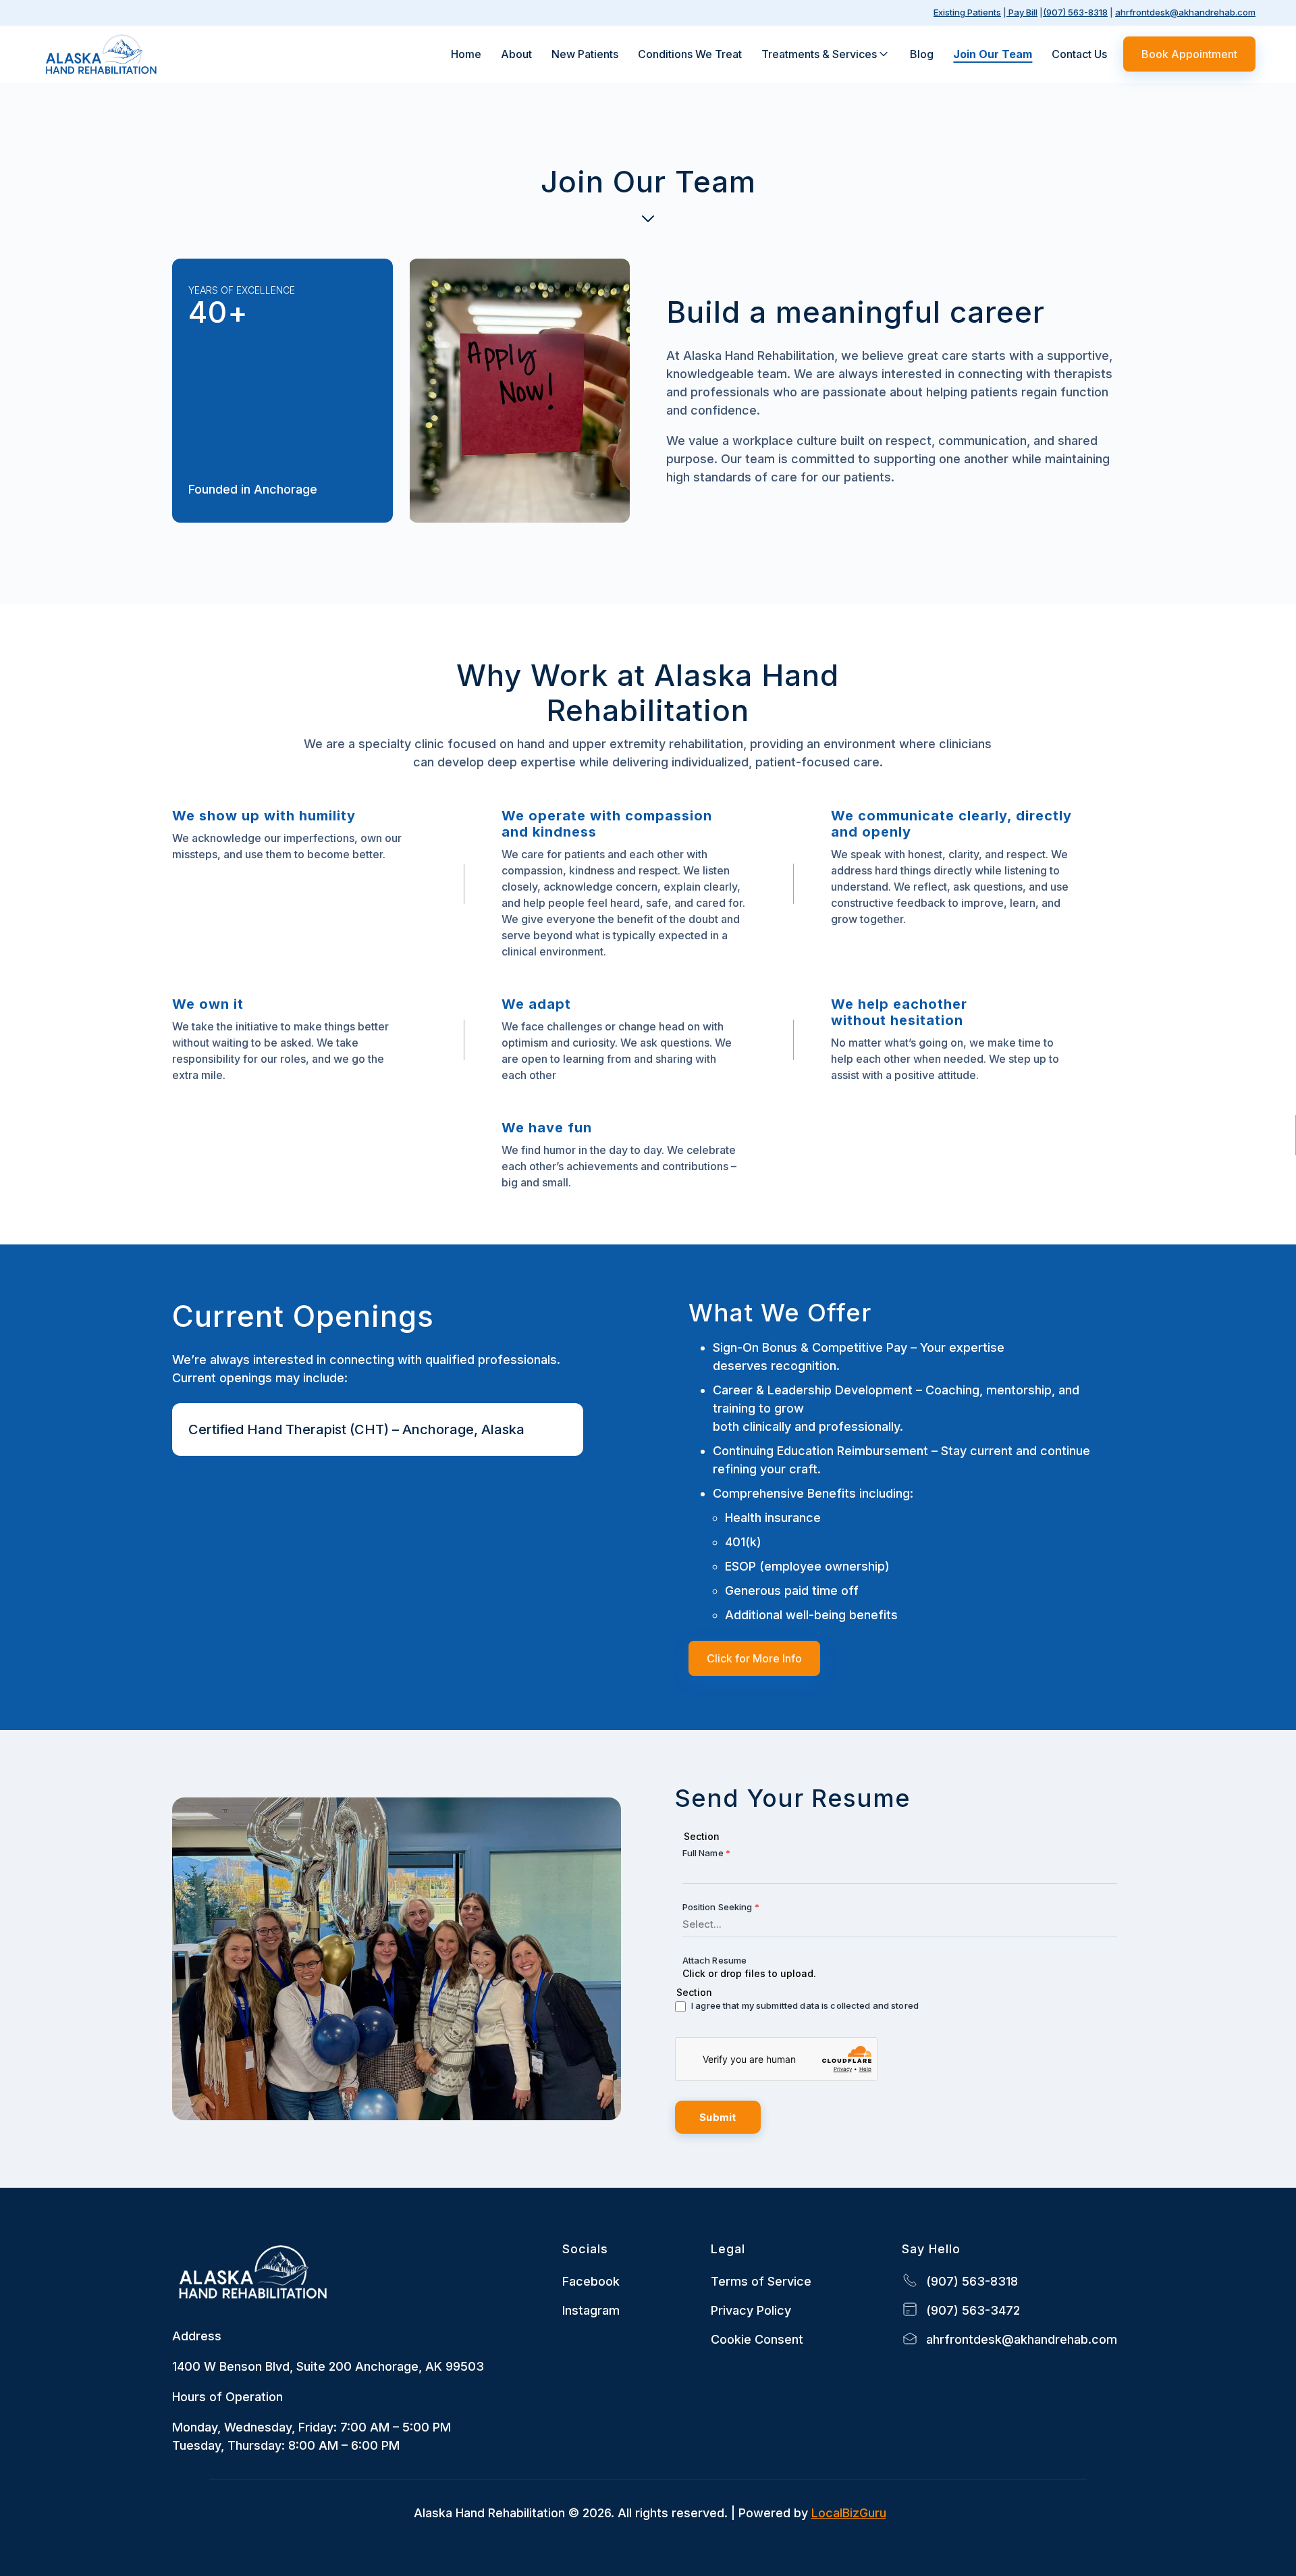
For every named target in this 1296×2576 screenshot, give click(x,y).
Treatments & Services (819, 54)
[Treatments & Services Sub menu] (884, 54)
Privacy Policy (751, 2310)
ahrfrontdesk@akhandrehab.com (1185, 12)
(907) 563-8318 (1075, 12)
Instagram (591, 2310)
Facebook (591, 2281)
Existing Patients (967, 12)
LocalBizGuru (849, 2513)
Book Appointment (1189, 54)
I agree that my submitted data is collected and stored (805, 2005)
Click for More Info (754, 1658)
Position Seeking (721, 1907)
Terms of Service (761, 2281)
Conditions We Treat (690, 54)
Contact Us (1079, 54)
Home (466, 54)
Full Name (706, 1853)
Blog (922, 54)
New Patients (585, 54)
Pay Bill (1022, 12)
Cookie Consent (757, 2339)
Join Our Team (993, 54)
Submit (718, 2117)
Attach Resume (715, 1960)
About (516, 54)
